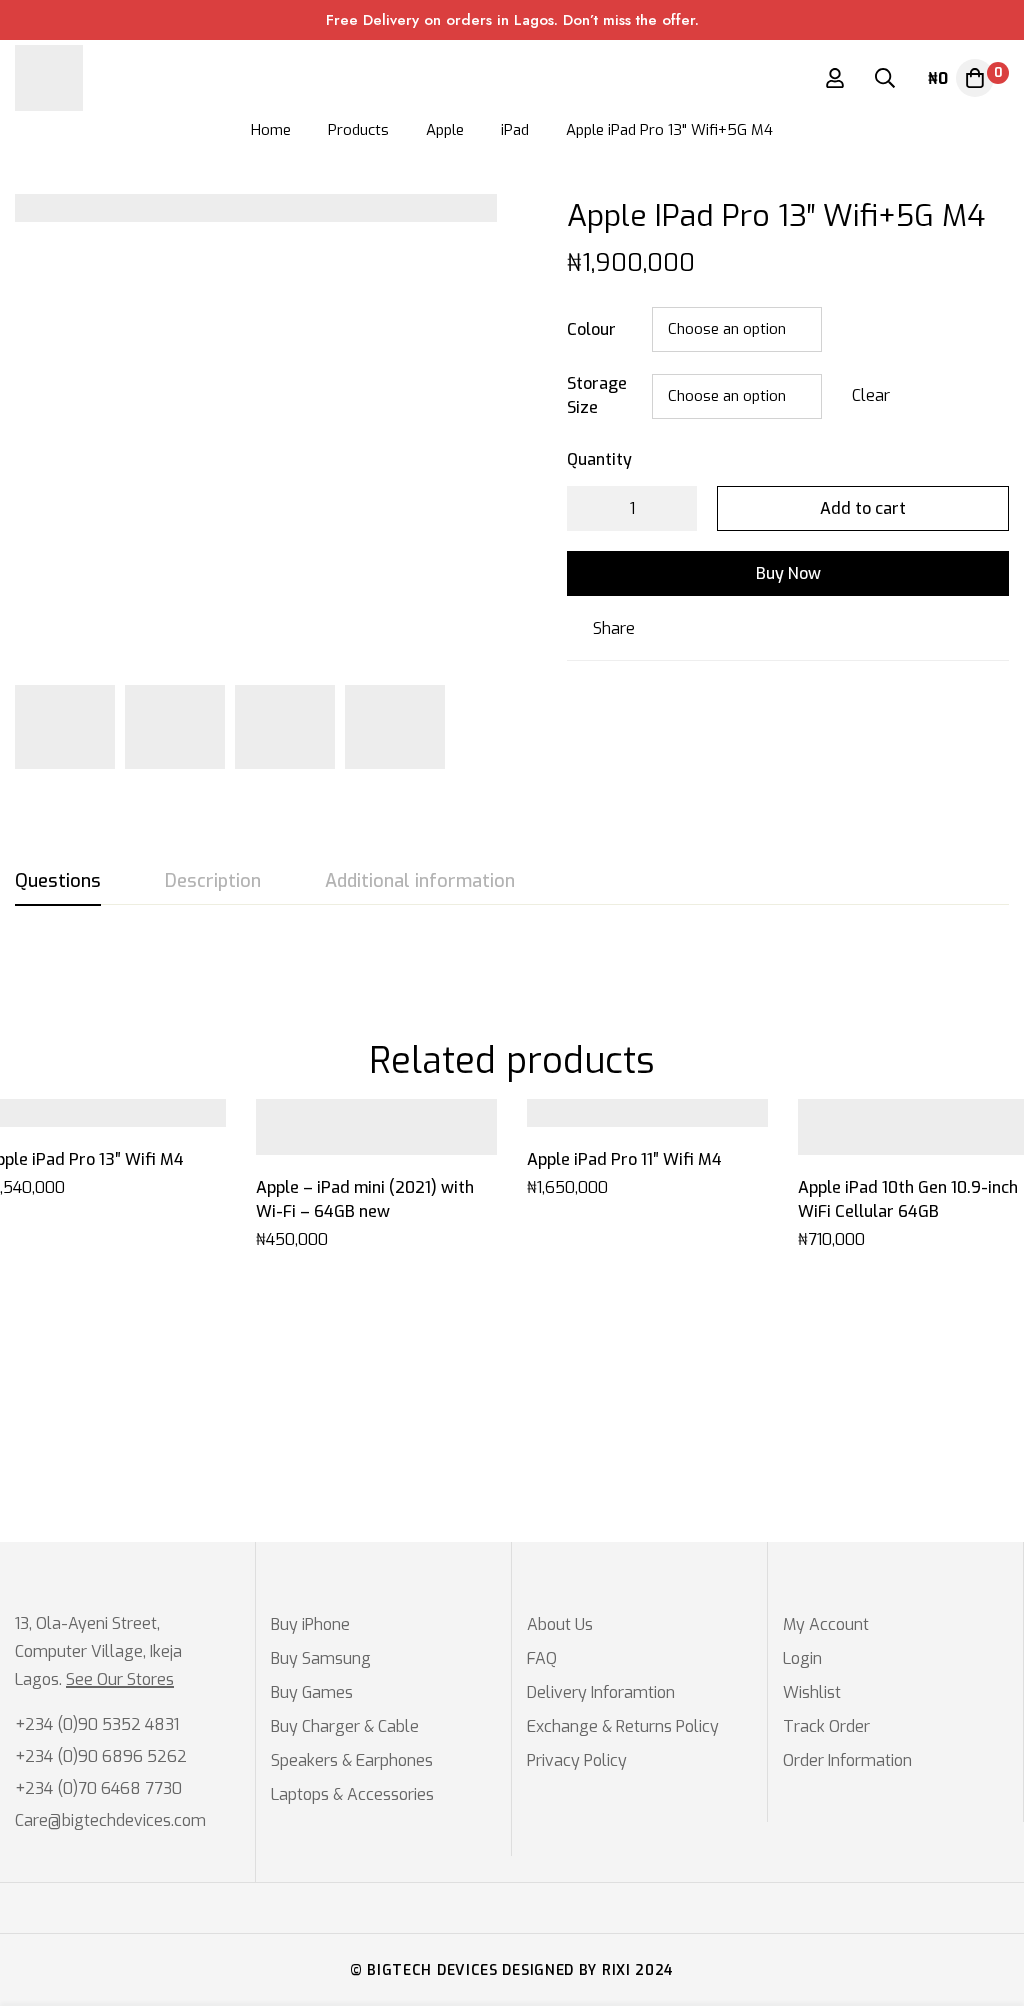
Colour (591, 329)
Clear (871, 395)
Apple (445, 130)
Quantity (599, 459)
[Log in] (835, 78)
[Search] (885, 78)
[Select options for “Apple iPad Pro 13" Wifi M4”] (83, 1119)
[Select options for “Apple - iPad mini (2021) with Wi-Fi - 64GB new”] (354, 1147)
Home (271, 130)
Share (614, 628)
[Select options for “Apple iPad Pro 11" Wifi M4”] (625, 1119)
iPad (515, 130)
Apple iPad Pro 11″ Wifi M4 (624, 1159)
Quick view (128, 1119)
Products (358, 130)
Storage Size (597, 395)
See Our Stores (120, 1680)
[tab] (58, 882)
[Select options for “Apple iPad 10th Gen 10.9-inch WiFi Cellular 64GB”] (896, 1147)
